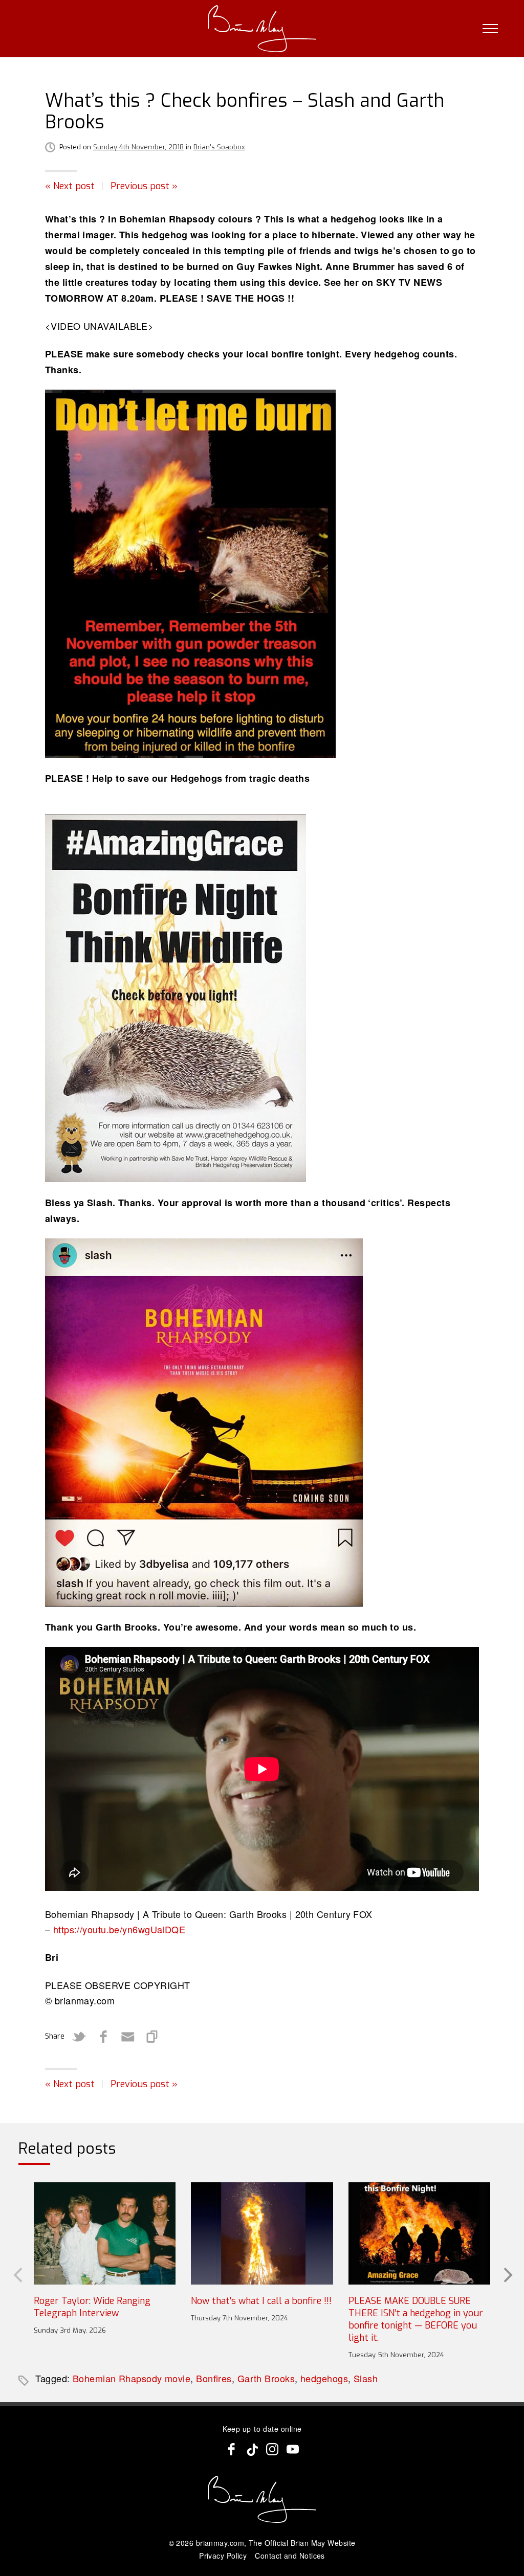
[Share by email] (128, 2037)
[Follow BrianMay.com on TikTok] (252, 2449)
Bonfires (214, 2378)
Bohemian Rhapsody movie (132, 2378)
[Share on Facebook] (103, 2037)
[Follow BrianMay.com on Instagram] (272, 2449)
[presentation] (17, 2274)
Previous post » (144, 186)
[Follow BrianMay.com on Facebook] (231, 2449)
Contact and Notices (290, 2556)
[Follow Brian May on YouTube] (293, 2449)
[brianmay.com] (262, 29)
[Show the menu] (490, 29)
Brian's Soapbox (219, 147)
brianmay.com (220, 2543)
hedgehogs (324, 2378)
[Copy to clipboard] (152, 2037)
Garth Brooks (266, 2378)
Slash (366, 2378)
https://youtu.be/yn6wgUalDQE (119, 1929)
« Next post (70, 186)
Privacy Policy (223, 2556)
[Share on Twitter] (79, 2037)
